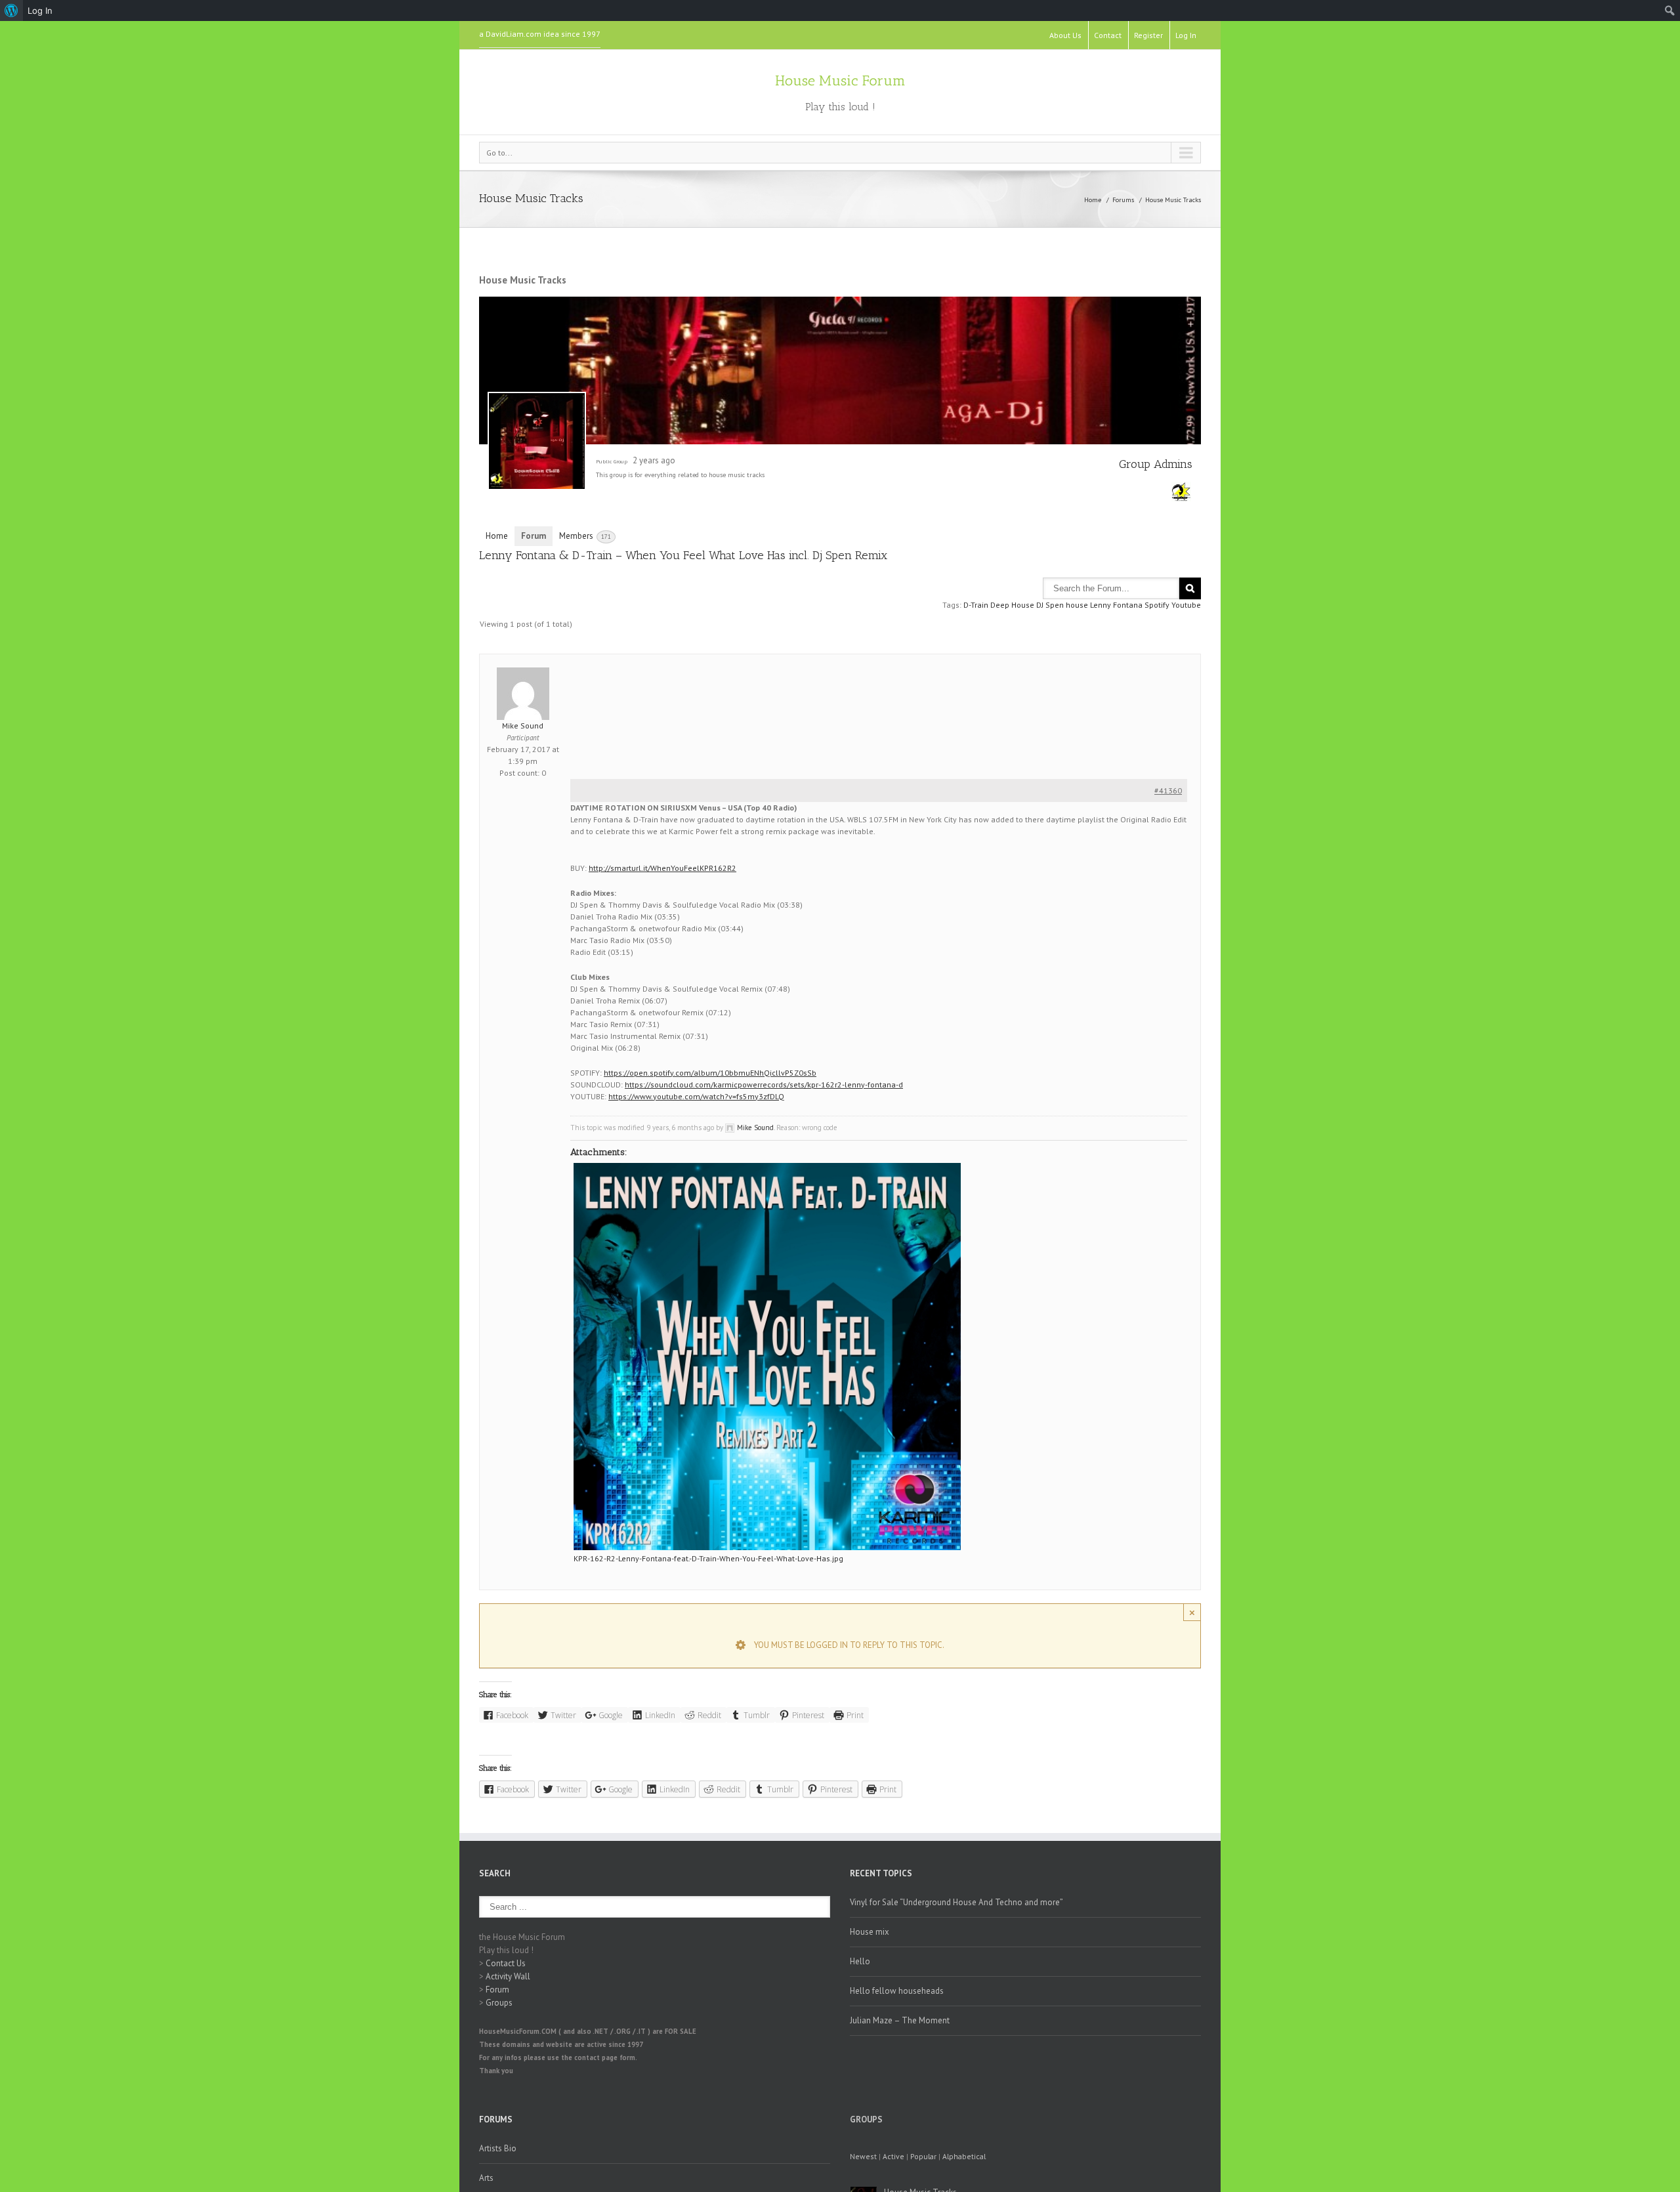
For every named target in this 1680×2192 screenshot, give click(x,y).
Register (1148, 35)
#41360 (1168, 790)
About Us (1065, 35)
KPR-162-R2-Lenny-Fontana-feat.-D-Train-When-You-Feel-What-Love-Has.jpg (708, 1558)
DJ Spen (1050, 605)
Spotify (1157, 605)
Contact (1108, 35)
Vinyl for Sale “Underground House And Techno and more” (956, 1902)
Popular (923, 2156)
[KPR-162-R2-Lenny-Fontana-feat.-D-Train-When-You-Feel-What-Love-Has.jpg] (767, 1357)
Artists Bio (498, 2148)
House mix (870, 1932)
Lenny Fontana (1116, 605)
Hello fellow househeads (897, 1991)
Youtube (1186, 605)
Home (1093, 200)
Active (893, 2156)
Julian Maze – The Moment (900, 2020)
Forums (1123, 200)
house (1077, 605)
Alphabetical (964, 2156)
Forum (534, 536)
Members (585, 536)
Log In (1186, 35)
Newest (863, 2156)
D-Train (976, 605)
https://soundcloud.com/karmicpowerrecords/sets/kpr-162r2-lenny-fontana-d (764, 1085)
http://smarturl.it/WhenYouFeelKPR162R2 (662, 868)
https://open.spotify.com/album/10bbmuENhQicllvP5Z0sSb (710, 1073)
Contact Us (506, 1963)
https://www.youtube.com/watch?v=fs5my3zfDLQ (696, 1096)
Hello (860, 1961)
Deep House (1012, 605)
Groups (499, 2003)
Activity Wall (508, 1976)
